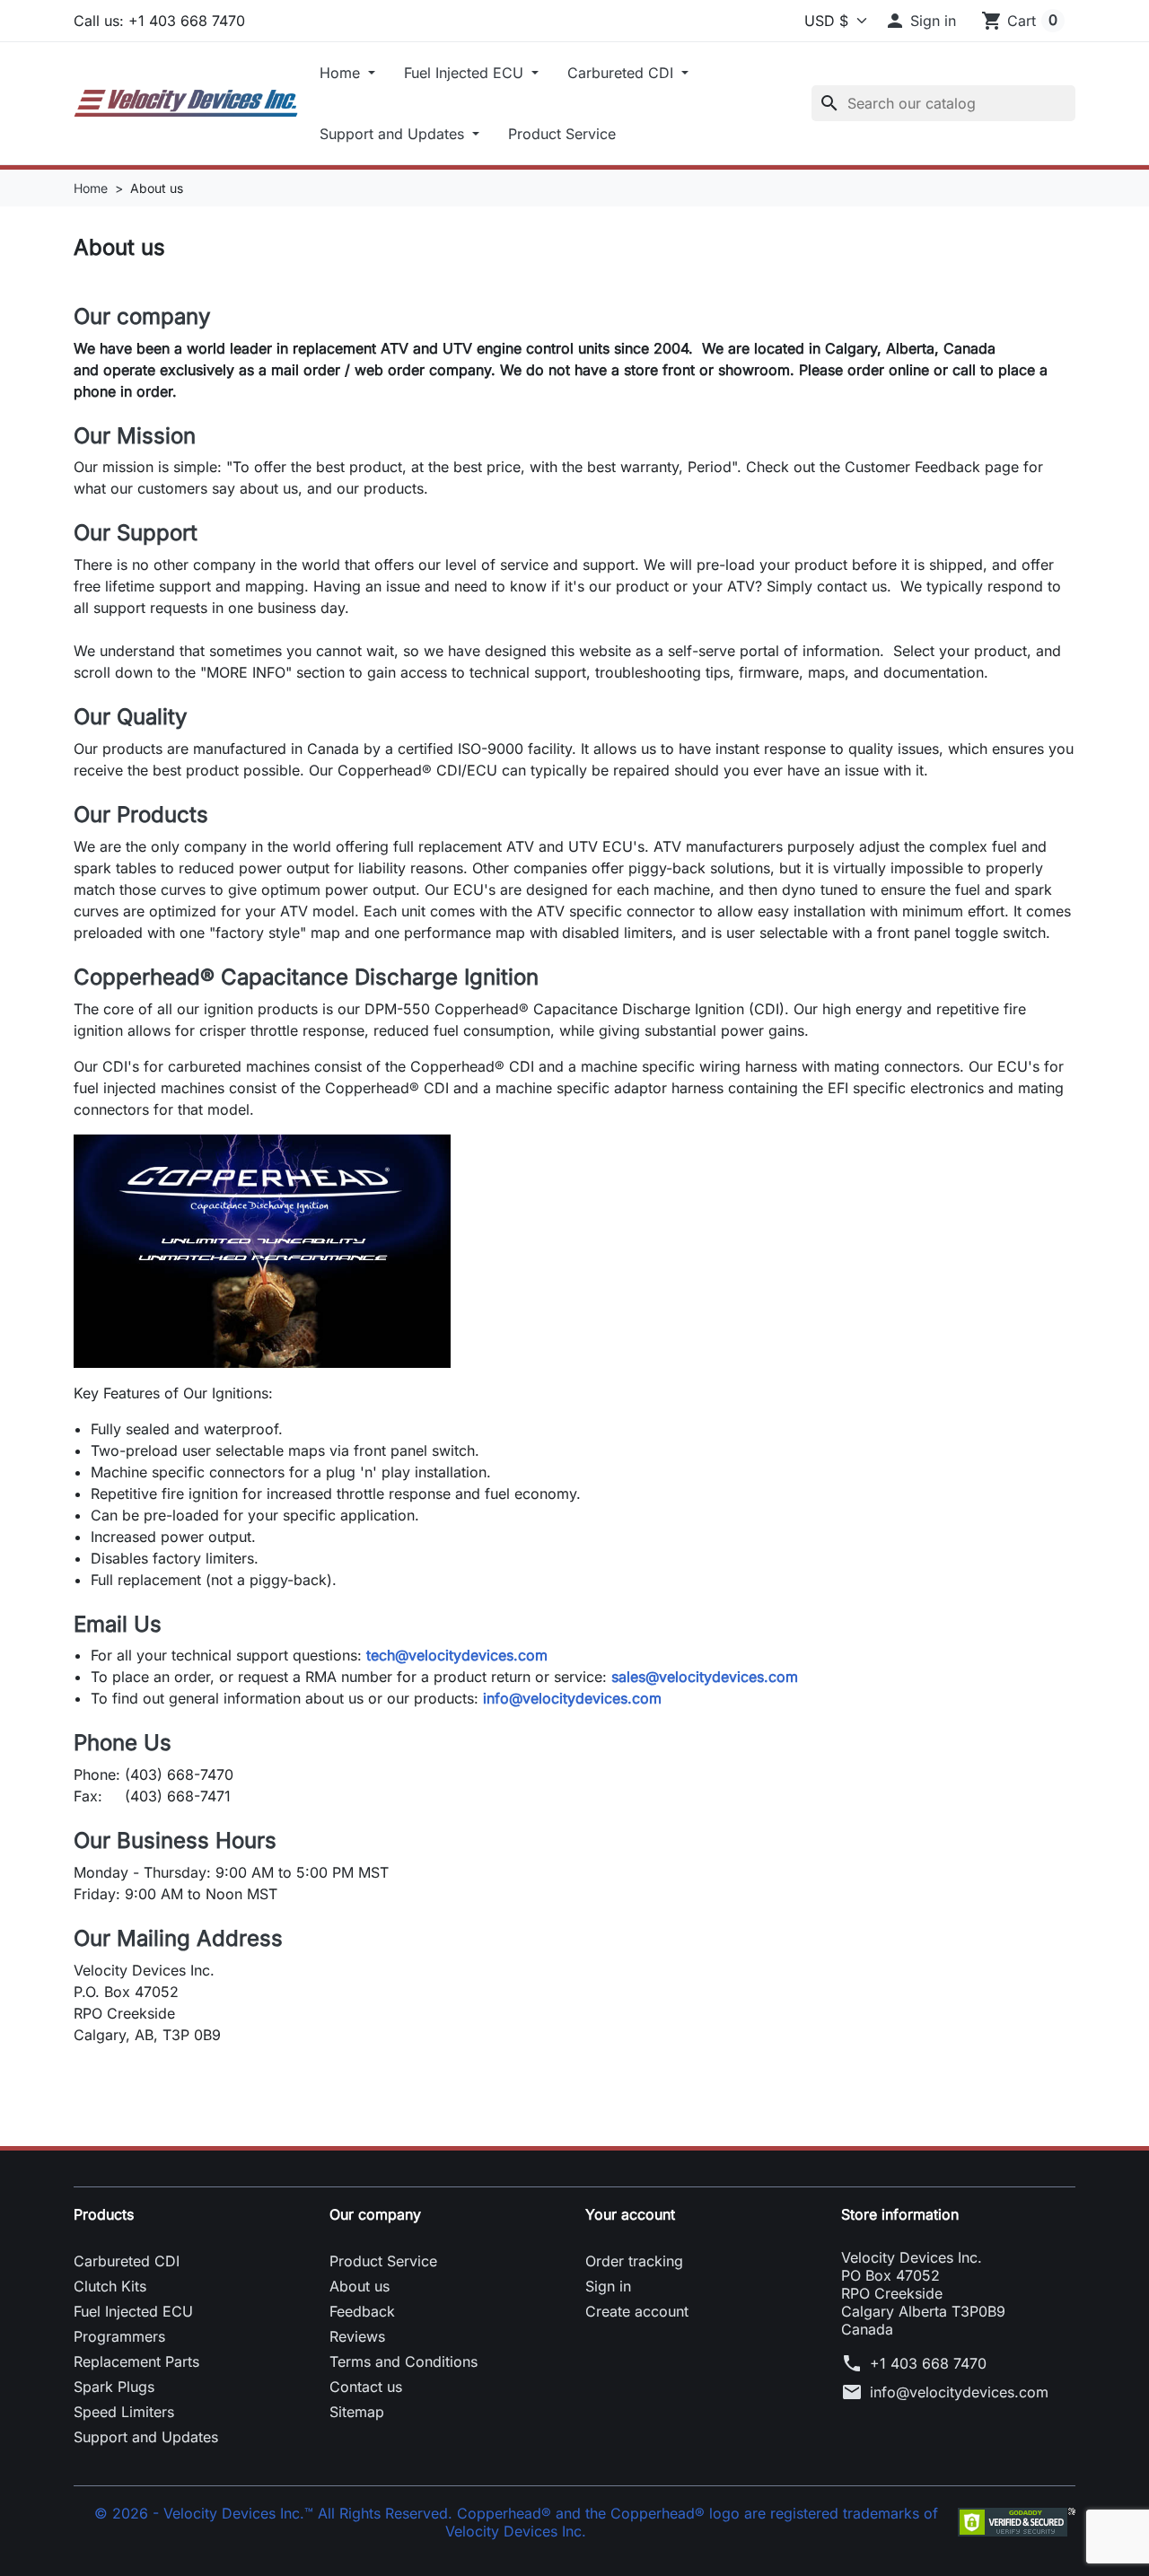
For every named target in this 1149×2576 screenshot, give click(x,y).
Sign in (608, 2286)
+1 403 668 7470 (928, 2363)
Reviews (357, 2336)
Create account (637, 2311)
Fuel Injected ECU (466, 73)
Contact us (366, 2387)
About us (360, 2286)
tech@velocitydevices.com (457, 1655)
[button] (920, 21)
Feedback (362, 2311)
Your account (630, 2214)
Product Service (562, 134)
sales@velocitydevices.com (705, 1677)
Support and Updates (394, 134)
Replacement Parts (136, 2361)
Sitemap (357, 2412)
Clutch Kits (110, 2286)
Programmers (119, 2336)
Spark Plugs (114, 2387)
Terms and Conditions (403, 2361)
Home (342, 73)
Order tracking (634, 2261)
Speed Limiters (124, 2412)
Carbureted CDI (623, 73)
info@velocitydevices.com (572, 1698)
